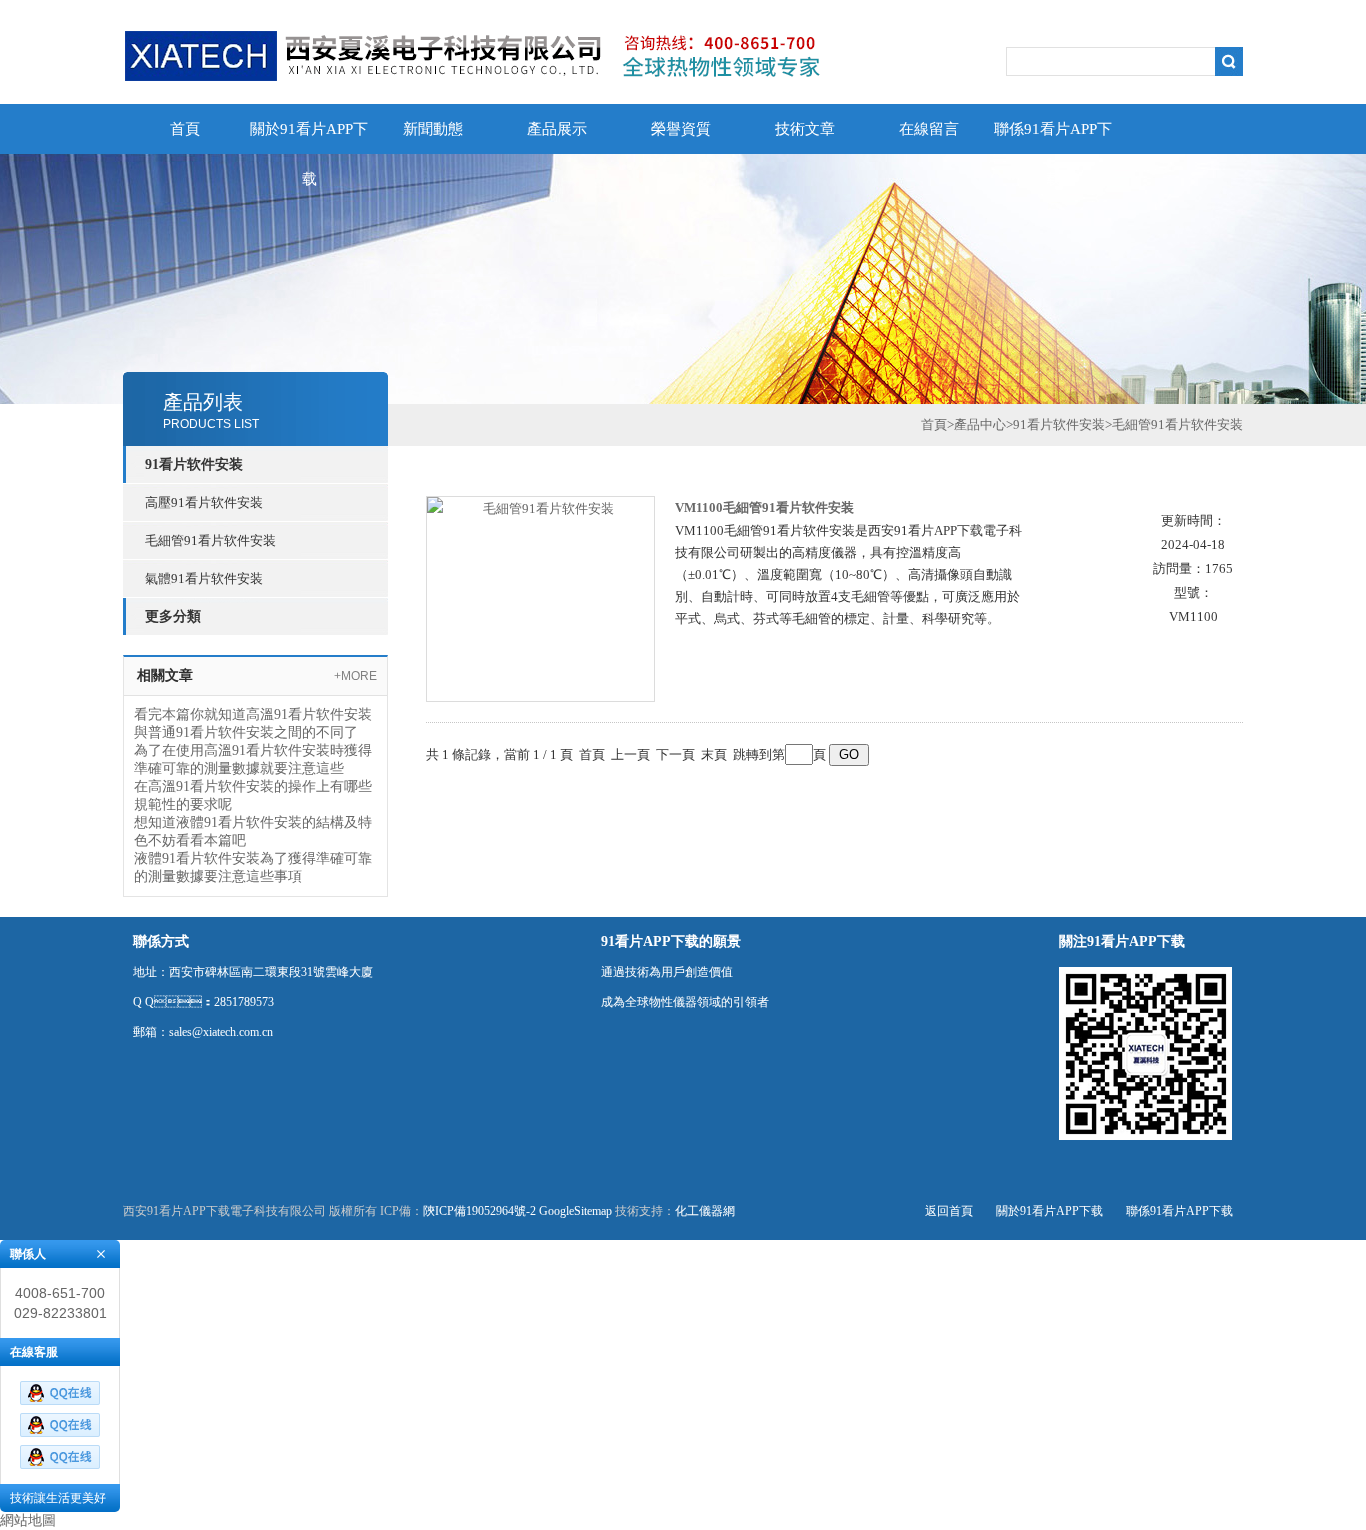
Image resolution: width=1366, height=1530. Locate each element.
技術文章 (805, 129)
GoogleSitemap (575, 1211)
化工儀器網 (705, 1211)
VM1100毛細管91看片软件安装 (764, 507)
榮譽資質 (681, 129)
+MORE (355, 676)
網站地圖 (28, 1520)
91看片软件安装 (1059, 424)
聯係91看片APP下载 (1053, 137)
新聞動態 (433, 129)
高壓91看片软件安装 (204, 502)
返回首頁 (949, 1211)
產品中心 (980, 424)
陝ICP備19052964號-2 (479, 1211)
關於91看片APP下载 (309, 137)
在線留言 (929, 129)
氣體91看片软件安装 (204, 578)
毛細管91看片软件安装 (210, 540)
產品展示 (557, 129)
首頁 (185, 129)
